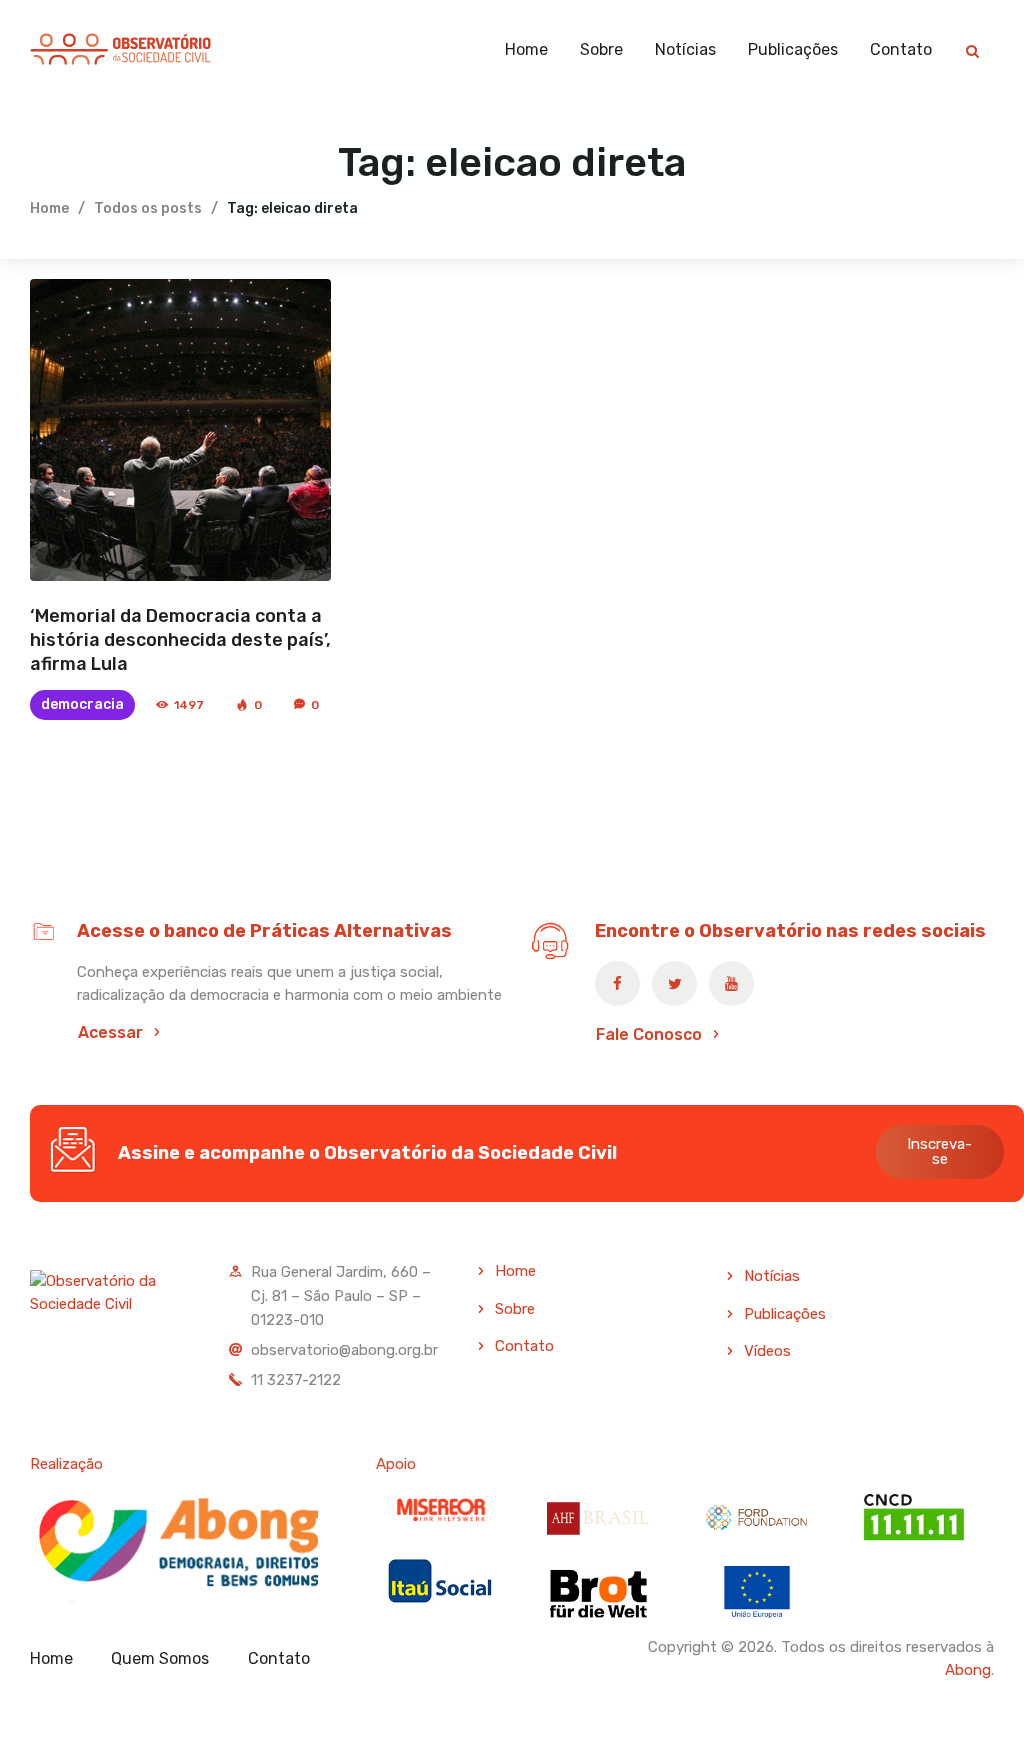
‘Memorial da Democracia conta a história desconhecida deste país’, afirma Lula (180, 640)
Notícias (772, 1276)
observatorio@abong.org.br (344, 1350)
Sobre (515, 1309)
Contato (524, 1346)
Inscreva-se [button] (939, 1151)
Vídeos (767, 1351)
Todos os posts (148, 208)
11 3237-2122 (296, 1380)
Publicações (785, 1314)
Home (49, 208)
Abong (968, 1670)
